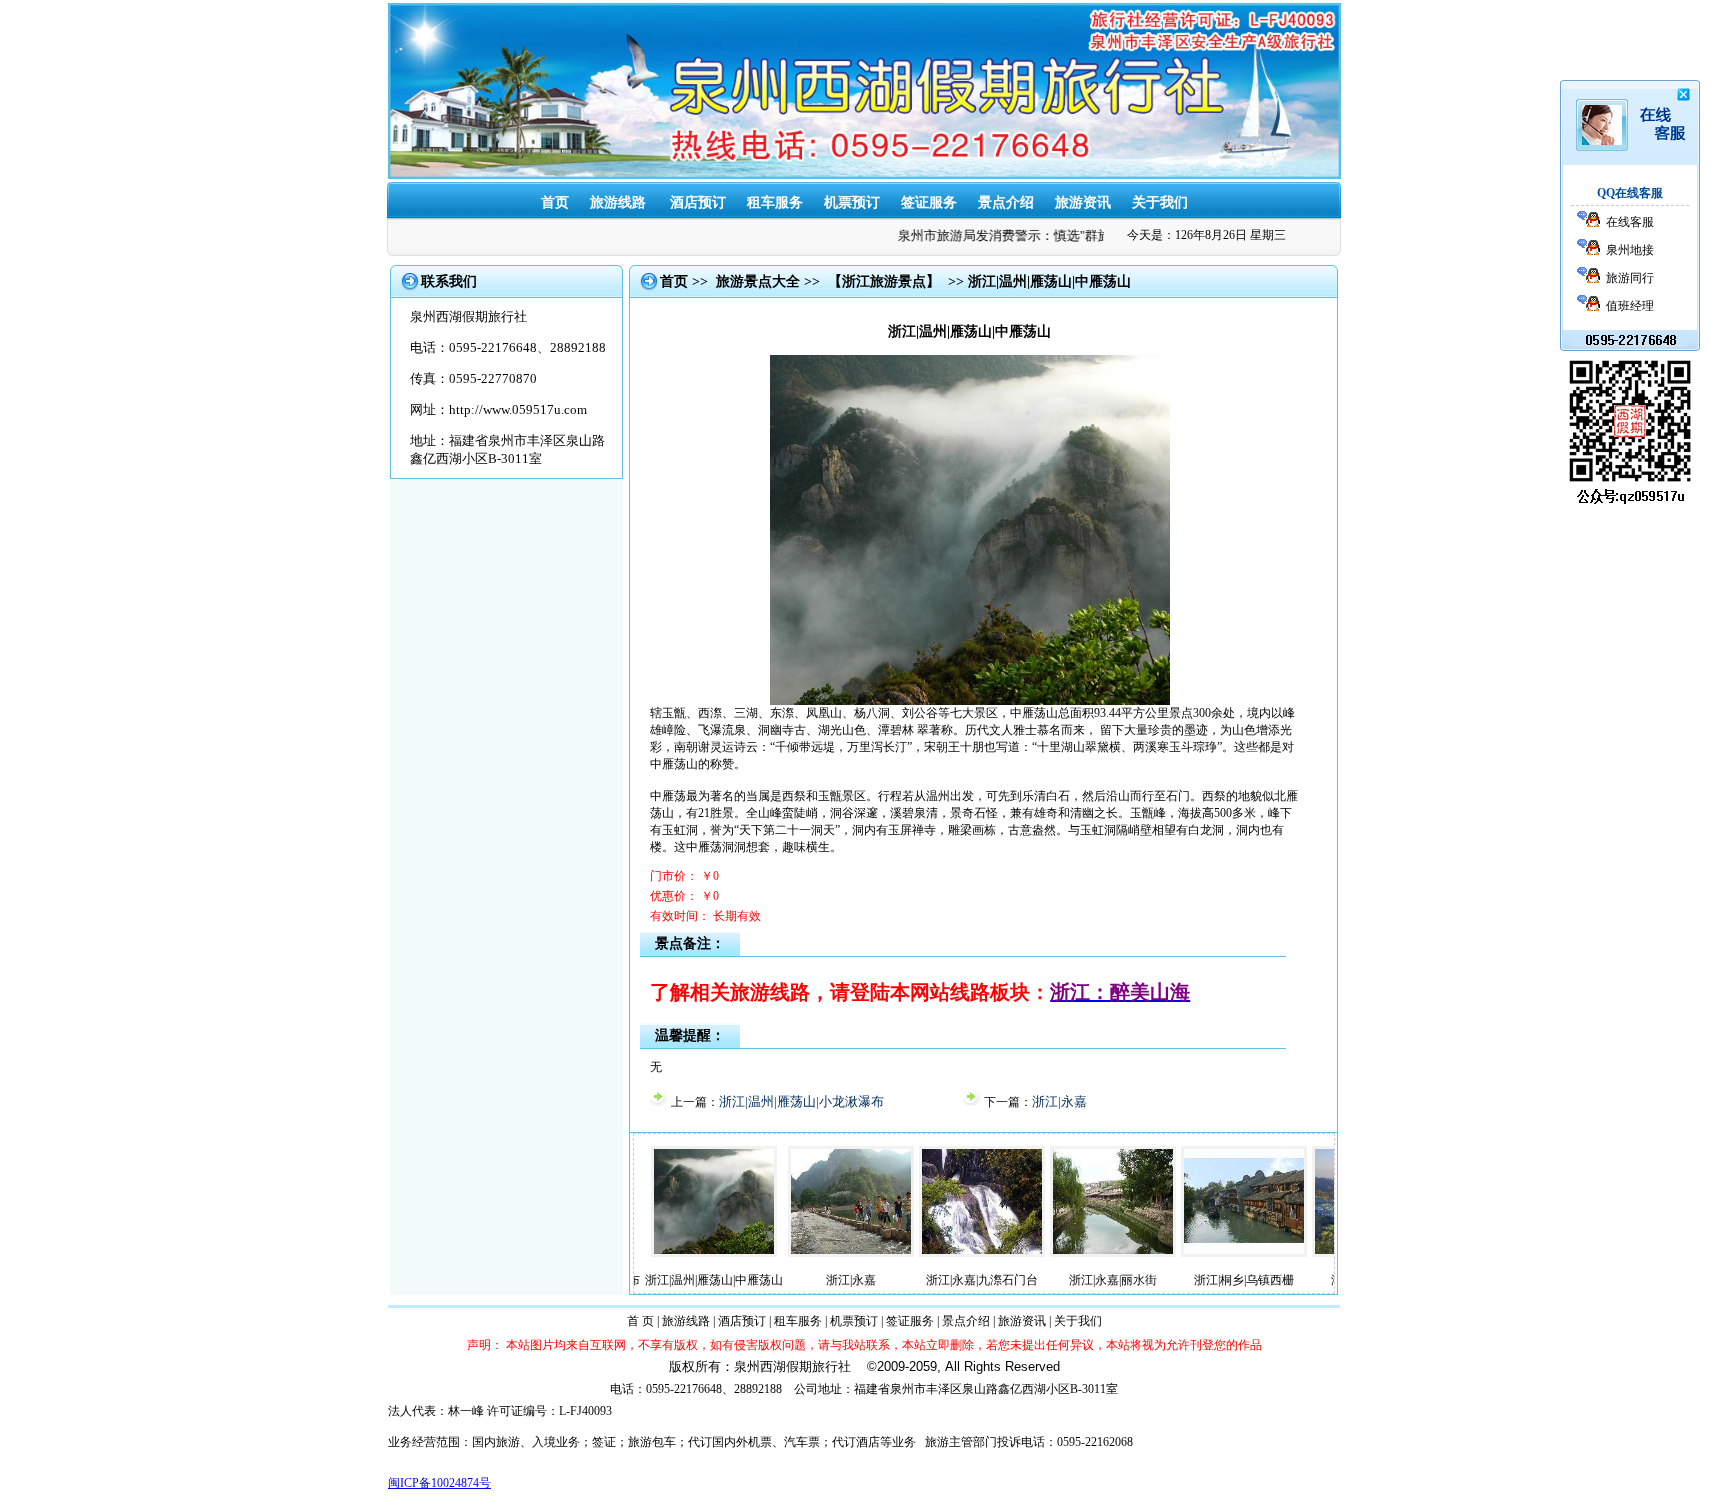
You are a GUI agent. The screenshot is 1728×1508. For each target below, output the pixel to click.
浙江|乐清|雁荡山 (1300, 1280)
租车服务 (775, 202)
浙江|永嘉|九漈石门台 (907, 1280)
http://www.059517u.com (518, 409)
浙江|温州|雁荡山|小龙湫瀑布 (801, 1101)
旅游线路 (618, 202)
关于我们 (1160, 202)
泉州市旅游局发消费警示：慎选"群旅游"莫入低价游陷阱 (1034, 235)
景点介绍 (1006, 202)
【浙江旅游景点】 (884, 281)
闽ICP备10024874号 (439, 1483)
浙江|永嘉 (1059, 1101)
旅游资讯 (1083, 202)
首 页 (640, 1321)
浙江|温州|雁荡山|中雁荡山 (639, 1280)
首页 (555, 202)
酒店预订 (742, 1321)
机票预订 (852, 202)
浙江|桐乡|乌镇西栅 (1169, 1280)
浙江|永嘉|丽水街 (1038, 1280)
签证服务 (929, 202)
